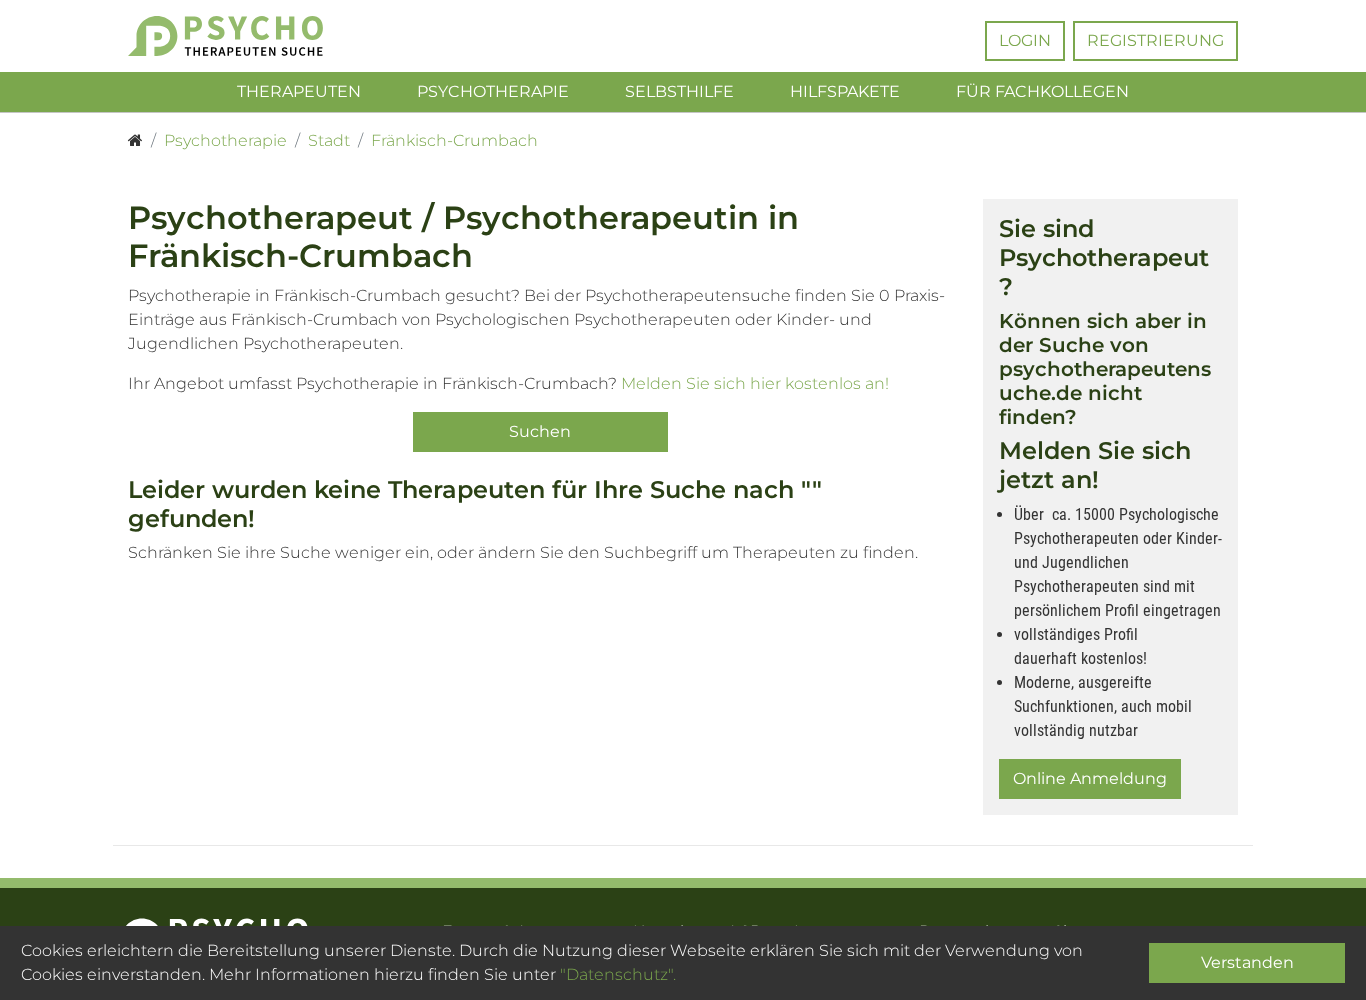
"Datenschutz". (618, 974)
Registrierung (1155, 40)
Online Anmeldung (1090, 778)
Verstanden (1247, 962)
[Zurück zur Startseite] (255, 36)
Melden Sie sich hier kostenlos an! (755, 383)
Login (1025, 40)
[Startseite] (135, 141)
